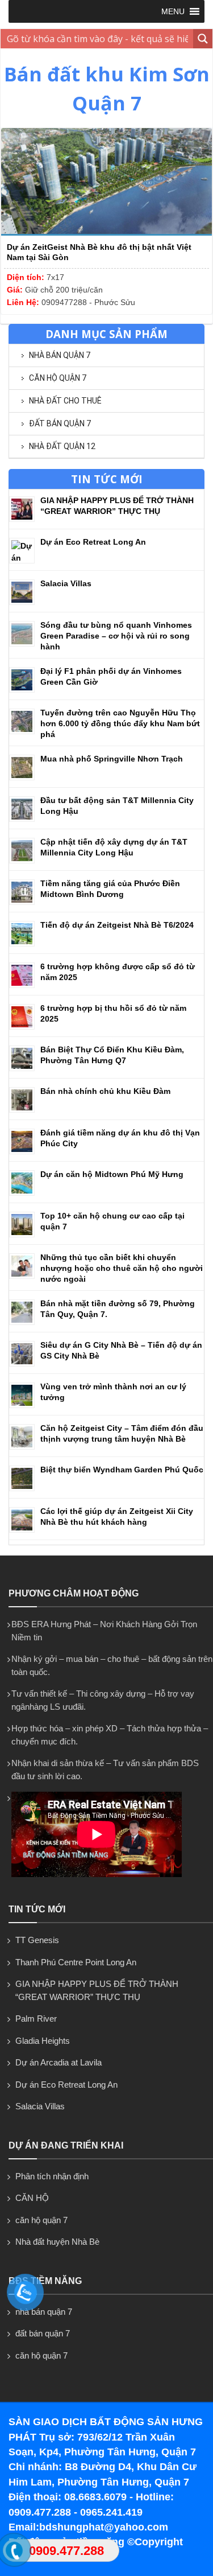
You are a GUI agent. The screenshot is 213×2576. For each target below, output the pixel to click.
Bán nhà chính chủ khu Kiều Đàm (105, 1091)
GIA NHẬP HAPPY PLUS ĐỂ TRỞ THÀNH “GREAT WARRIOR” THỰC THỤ (97, 1990)
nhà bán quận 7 (60, 355)
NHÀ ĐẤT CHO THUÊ (65, 401)
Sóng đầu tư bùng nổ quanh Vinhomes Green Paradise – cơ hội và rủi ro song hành (116, 636)
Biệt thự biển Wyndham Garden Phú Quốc (122, 1470)
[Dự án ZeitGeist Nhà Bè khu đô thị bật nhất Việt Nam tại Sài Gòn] (106, 233)
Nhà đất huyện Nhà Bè (57, 2242)
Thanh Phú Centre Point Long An (76, 1962)
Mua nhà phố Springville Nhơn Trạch (112, 759)
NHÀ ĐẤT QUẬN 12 (62, 446)
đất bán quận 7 (60, 423)
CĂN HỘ (32, 2198)
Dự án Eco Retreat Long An (93, 542)
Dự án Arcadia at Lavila (59, 2062)
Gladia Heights (43, 2041)
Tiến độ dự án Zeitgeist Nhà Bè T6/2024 (117, 925)
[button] (173, 11)
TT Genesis (37, 1940)
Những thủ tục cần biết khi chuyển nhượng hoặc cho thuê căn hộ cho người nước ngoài (122, 1268)
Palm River (36, 2019)
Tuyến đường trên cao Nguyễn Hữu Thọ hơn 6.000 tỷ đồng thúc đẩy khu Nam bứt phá (120, 723)
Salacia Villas (66, 583)
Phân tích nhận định (52, 2176)
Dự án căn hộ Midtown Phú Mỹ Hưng (112, 1174)
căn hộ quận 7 (58, 378)
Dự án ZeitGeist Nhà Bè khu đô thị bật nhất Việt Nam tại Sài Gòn (99, 252)
